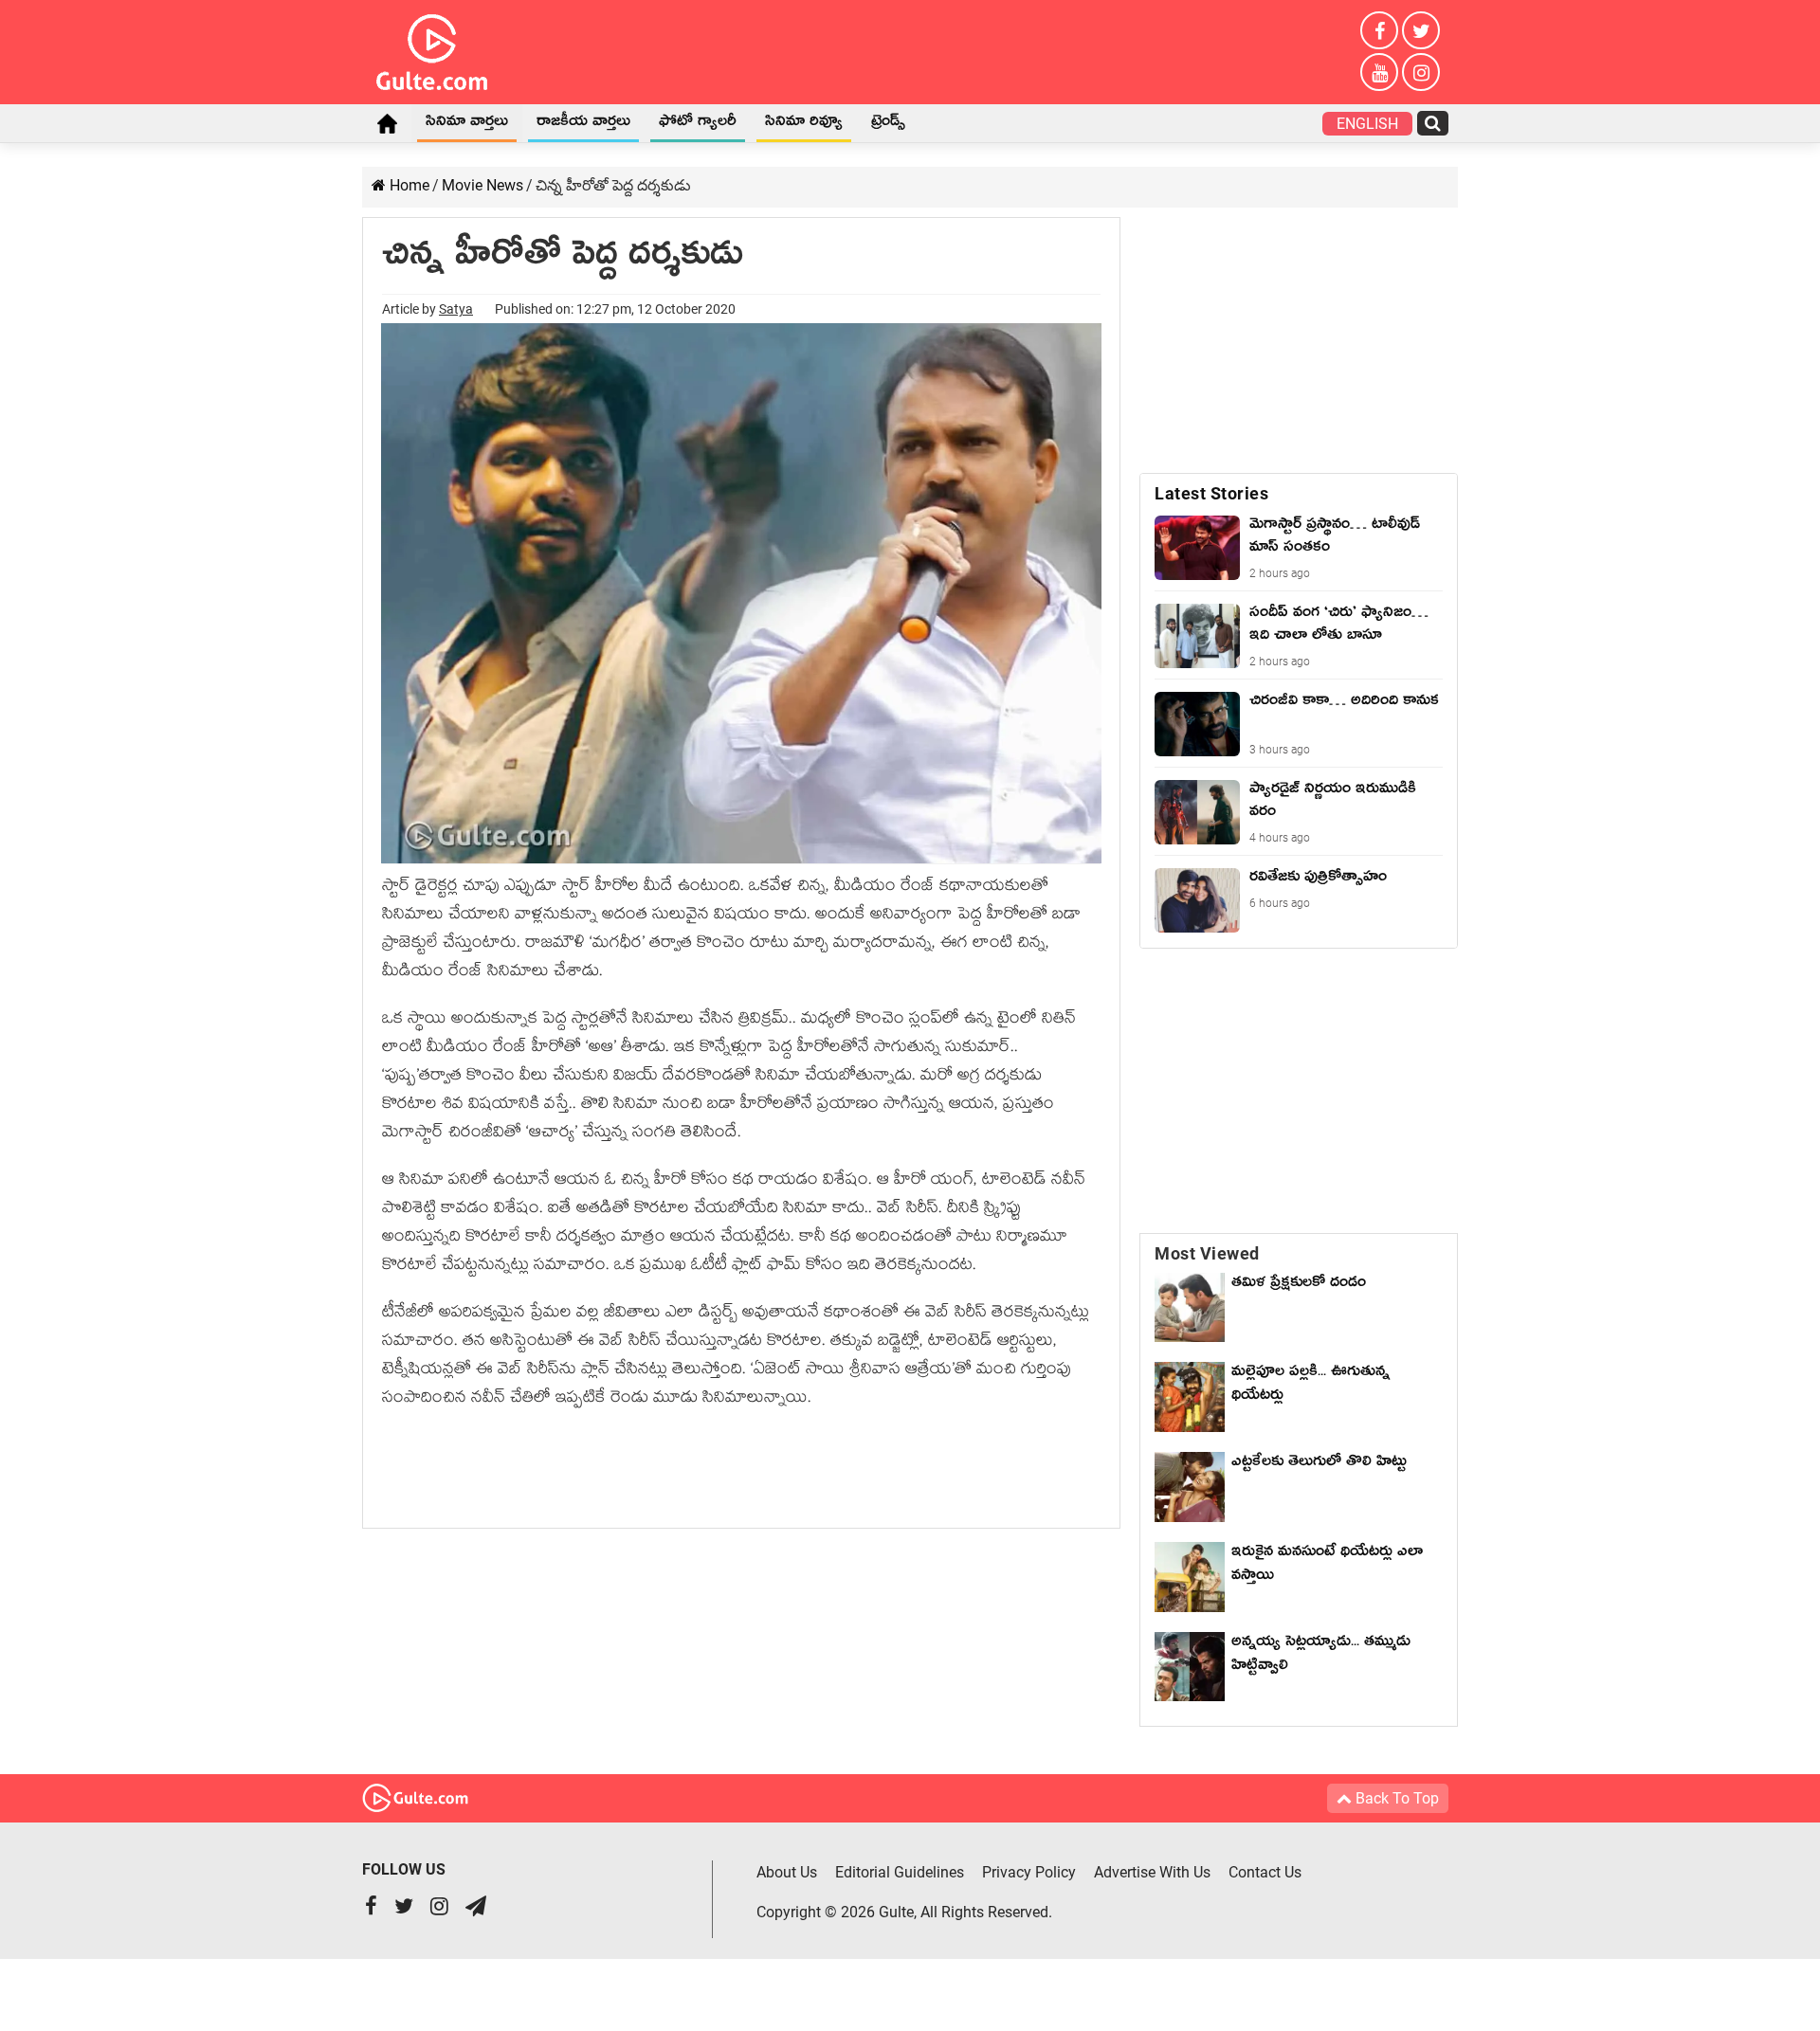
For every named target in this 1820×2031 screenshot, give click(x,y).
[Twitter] (1421, 30)
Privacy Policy (1029, 1872)
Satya (456, 309)
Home (387, 123)
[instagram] (1421, 72)
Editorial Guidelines (900, 1872)
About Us (787, 1872)
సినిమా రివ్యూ (804, 124)
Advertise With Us (1152, 1872)
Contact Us (1265, 1872)
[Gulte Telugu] (432, 48)
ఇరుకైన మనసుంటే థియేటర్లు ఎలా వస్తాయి (1327, 1566)
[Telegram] (476, 1908)
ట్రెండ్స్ (888, 124)
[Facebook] (1379, 30)
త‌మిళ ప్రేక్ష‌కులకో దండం (1299, 1285)
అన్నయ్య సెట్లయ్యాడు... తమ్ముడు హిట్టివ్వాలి (1321, 1656)
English (1367, 124)
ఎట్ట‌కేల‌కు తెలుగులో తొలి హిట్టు (1319, 1464)
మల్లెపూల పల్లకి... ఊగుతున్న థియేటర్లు (1310, 1386)
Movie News (482, 185)
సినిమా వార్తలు (467, 124)
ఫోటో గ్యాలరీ (698, 124)
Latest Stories (1211, 493)
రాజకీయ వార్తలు (583, 124)
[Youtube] (1379, 72)
